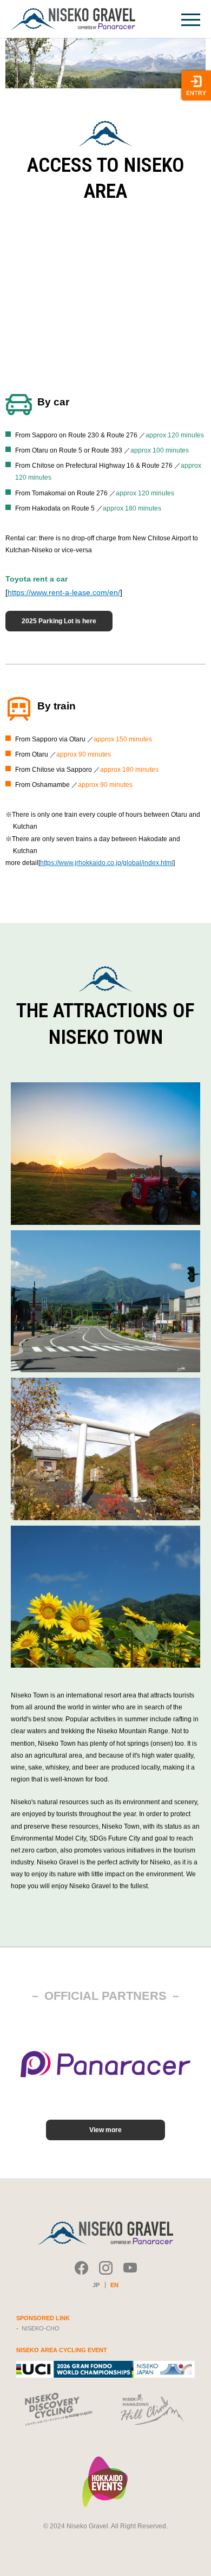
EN (114, 2285)
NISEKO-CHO (41, 2328)
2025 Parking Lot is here (59, 621)
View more (105, 2130)
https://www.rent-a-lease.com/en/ (64, 592)
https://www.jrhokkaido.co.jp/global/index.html (107, 863)
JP (96, 2285)
